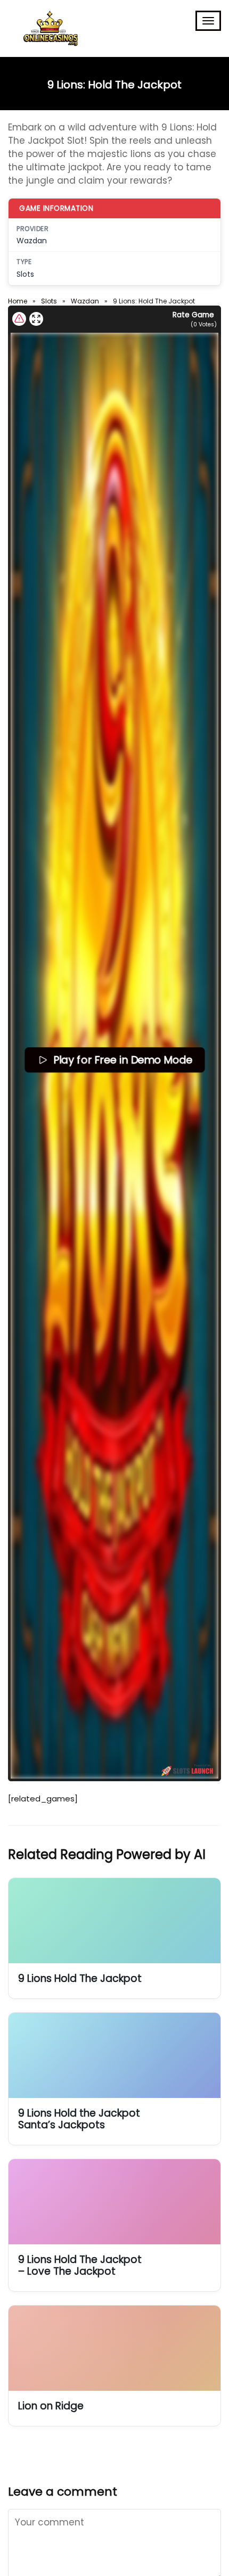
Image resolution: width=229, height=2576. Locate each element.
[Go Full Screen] (36, 319)
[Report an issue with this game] (19, 319)
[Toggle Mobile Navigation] (208, 21)
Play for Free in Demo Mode (122, 1059)
